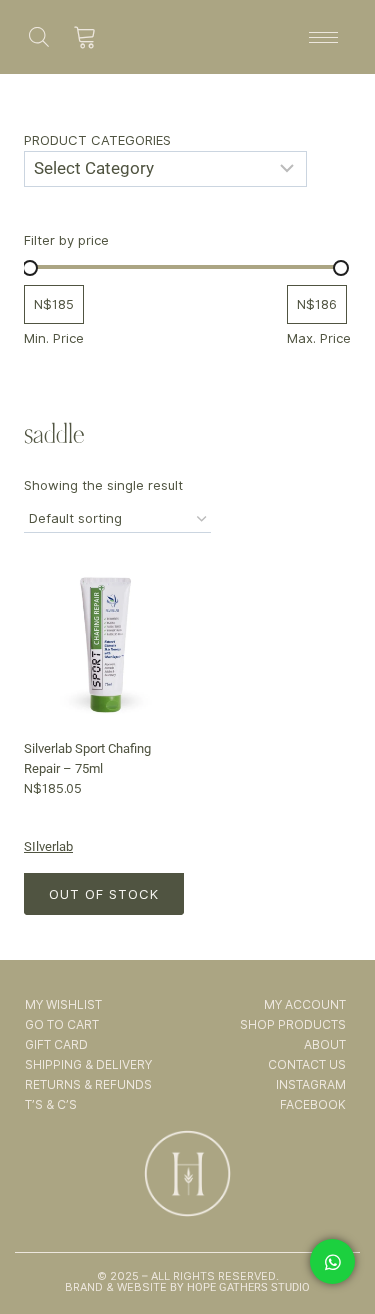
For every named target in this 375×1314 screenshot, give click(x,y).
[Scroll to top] (334, 1242)
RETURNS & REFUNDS (88, 1084)
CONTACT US (307, 1064)
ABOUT (325, 1044)
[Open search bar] (39, 36)
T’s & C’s (51, 1104)
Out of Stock (104, 894)
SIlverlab (48, 846)
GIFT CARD (56, 1044)
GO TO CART (62, 1024)
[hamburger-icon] (323, 37)
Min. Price (54, 338)
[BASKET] (85, 37)
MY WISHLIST (63, 1004)
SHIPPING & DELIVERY (88, 1064)
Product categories (97, 140)
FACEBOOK (313, 1104)
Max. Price (319, 338)
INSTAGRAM (311, 1084)
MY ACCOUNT (305, 1004)
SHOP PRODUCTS (293, 1024)
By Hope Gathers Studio (238, 1287)
